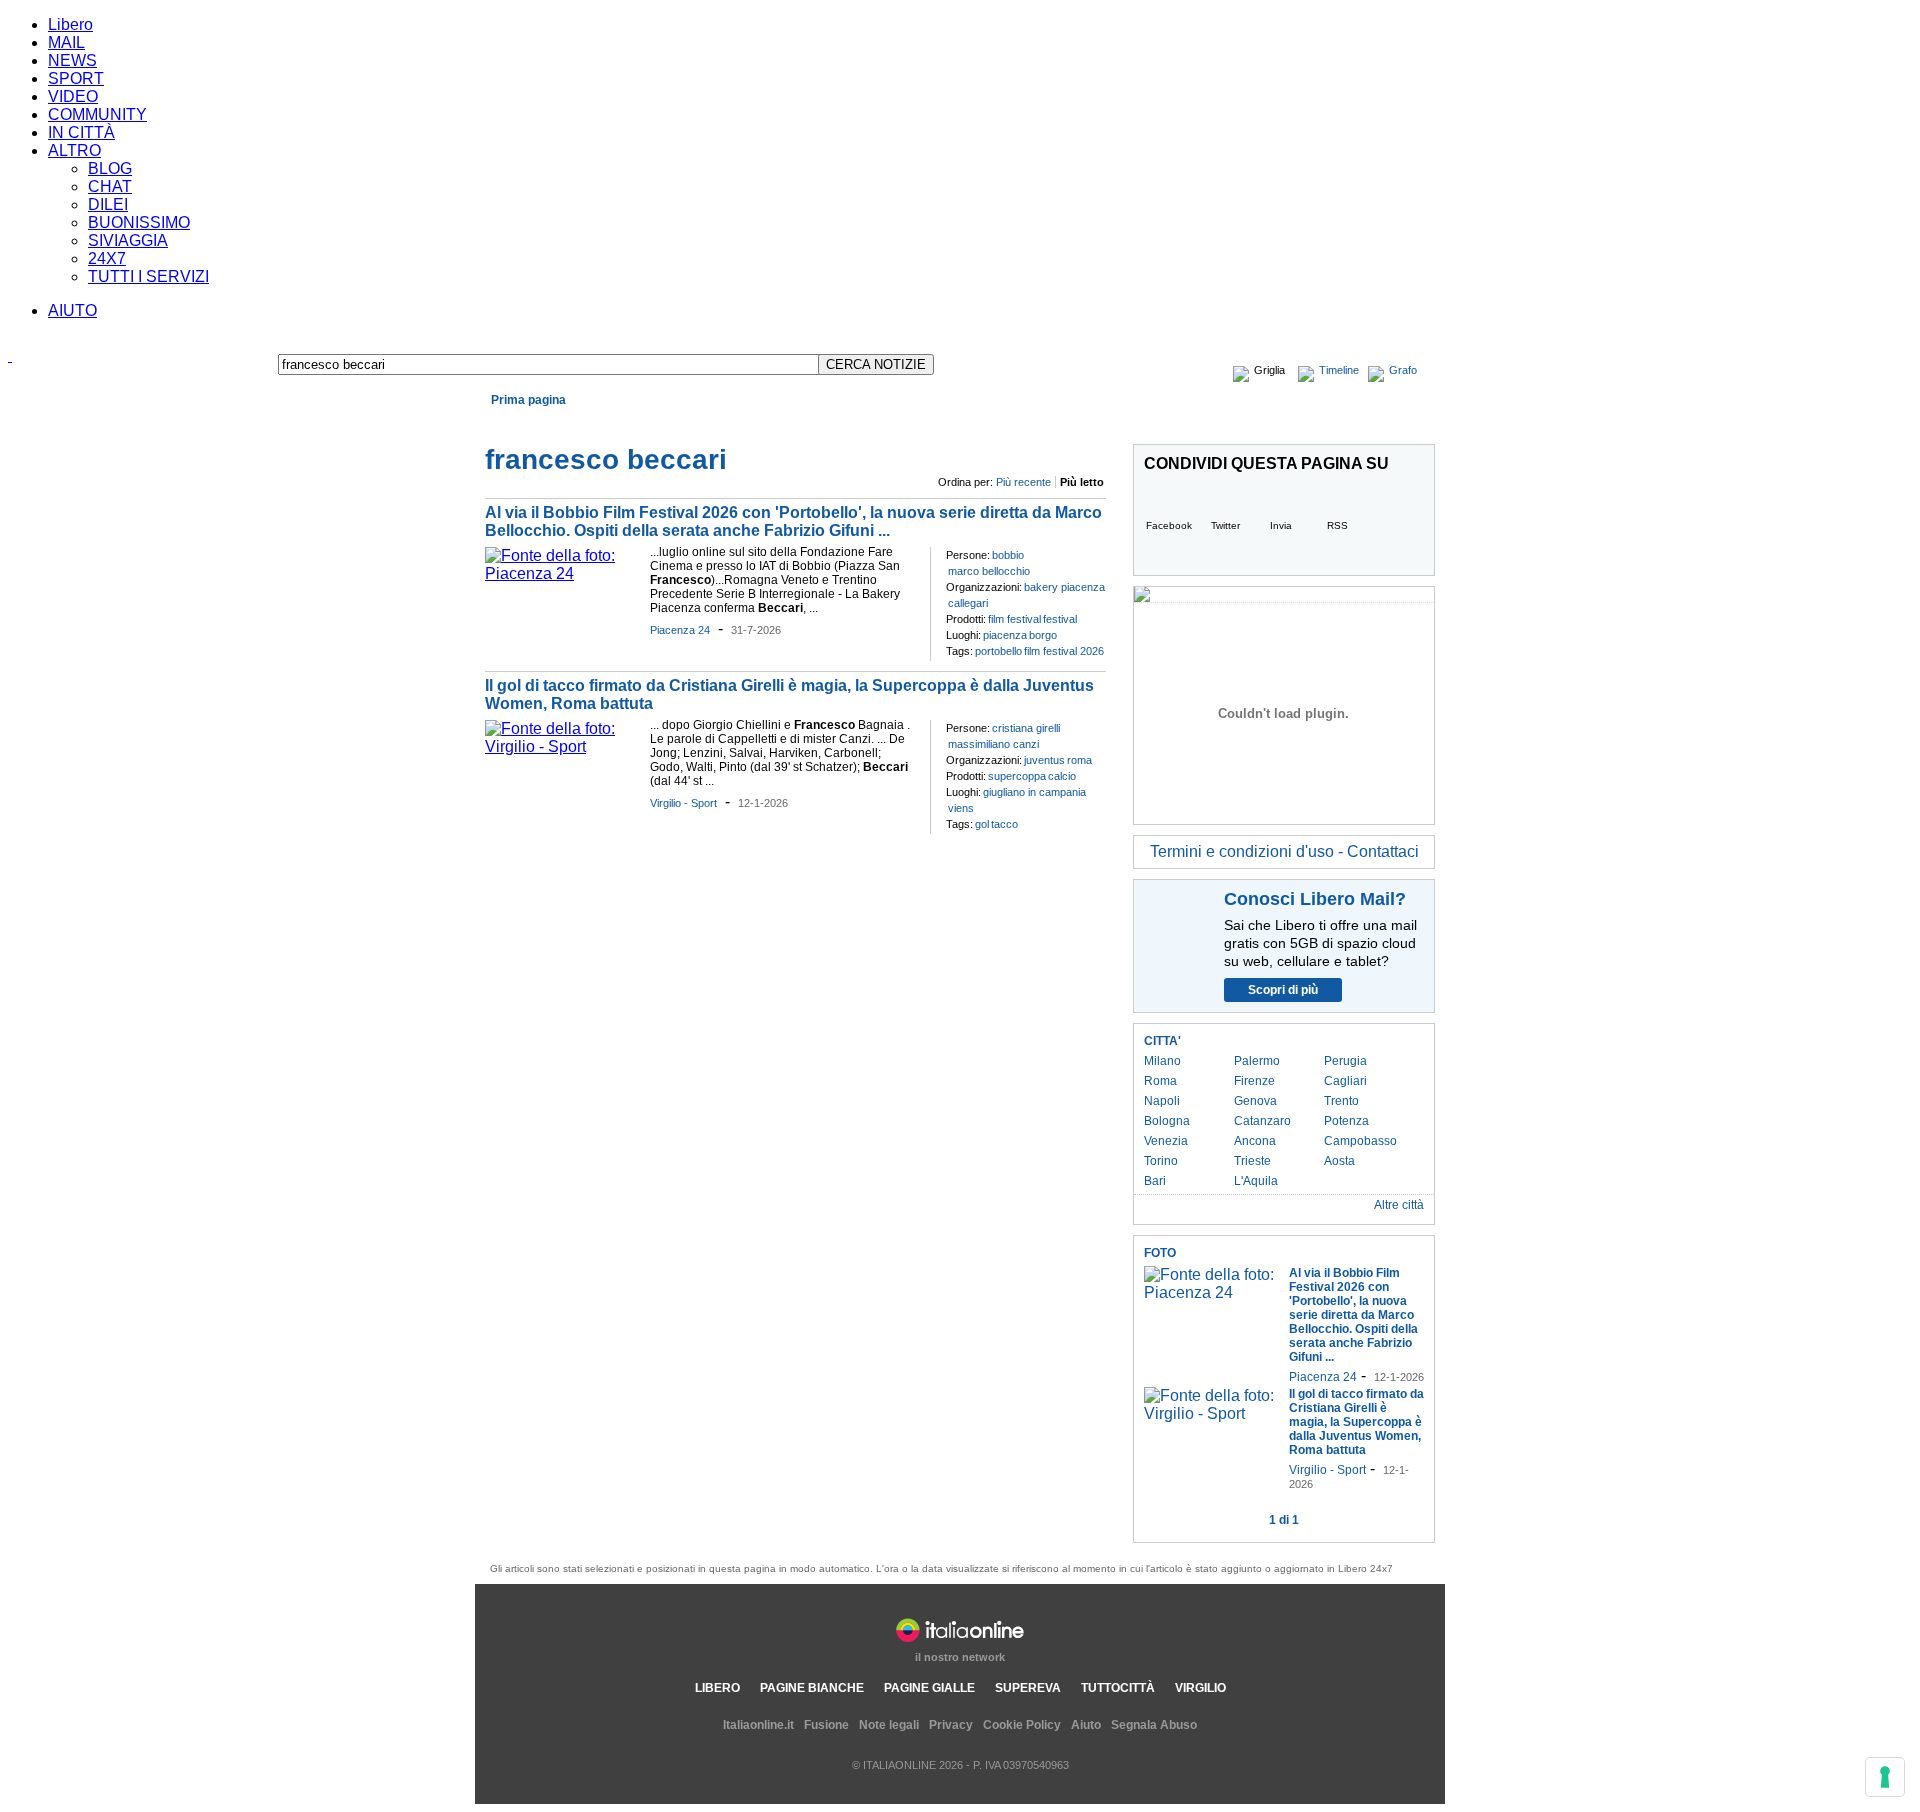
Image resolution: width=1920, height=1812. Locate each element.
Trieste (1252, 1161)
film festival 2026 (1064, 651)
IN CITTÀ (81, 132)
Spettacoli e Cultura (768, 423)
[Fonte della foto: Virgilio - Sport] (562, 746)
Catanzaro (1262, 1121)
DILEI (108, 204)
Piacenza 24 (680, 630)
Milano (1162, 1061)
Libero (70, 24)
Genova (1255, 1101)
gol (982, 824)
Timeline (1339, 370)
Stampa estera (1385, 423)
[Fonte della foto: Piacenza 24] (562, 573)
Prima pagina (528, 400)
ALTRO (74, 150)
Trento (1341, 1101)
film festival (1014, 619)
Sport (846, 423)
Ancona (1255, 1141)
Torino (1161, 1161)
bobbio (1008, 555)
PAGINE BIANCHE (812, 1688)
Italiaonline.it (758, 1725)
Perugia (1345, 1061)
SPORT (76, 78)
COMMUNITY (97, 114)
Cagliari (1345, 1081)
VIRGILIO (1200, 1688)
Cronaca (518, 423)
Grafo (1403, 370)
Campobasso (1360, 1141)
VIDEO (73, 96)
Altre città (1399, 1205)
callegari (968, 603)
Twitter (1225, 525)
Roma (1160, 1081)
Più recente (1023, 482)
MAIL (66, 42)
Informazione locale (1271, 423)
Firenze (1254, 1081)
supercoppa (1017, 776)
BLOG (110, 168)
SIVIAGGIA (128, 240)
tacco (1004, 824)
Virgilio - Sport (683, 803)
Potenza (1346, 1121)
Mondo (636, 423)
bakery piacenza (1064, 587)
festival (1060, 619)
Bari (1155, 1181)
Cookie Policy (1022, 1725)
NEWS (72, 60)
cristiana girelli (1026, 728)
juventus (1044, 760)
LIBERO (717, 1688)
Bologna (1167, 1121)
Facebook (1169, 525)
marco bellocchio (989, 571)
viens (961, 808)
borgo (1043, 635)
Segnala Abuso (1154, 1725)
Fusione (826, 1725)
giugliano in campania (1034, 792)
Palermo (1257, 1061)
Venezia (1166, 1141)
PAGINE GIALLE (929, 1688)
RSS (1337, 525)
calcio (1062, 776)
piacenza (1005, 635)
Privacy (951, 1725)
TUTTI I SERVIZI (148, 276)
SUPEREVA (1028, 1688)
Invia (1281, 525)
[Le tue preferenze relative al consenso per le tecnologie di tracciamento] (1885, 1777)
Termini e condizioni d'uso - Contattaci (1284, 851)
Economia (579, 423)
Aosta (1339, 1161)
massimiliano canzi (993, 744)
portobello (998, 651)
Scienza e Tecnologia (929, 423)
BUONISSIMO (139, 222)
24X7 (107, 258)
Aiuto (1086, 1725)
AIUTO (72, 310)
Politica (685, 423)
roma (1079, 760)
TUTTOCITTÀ (1118, 1688)
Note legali (889, 1725)
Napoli (1162, 1101)
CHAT (110, 186)
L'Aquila (1256, 1181)
